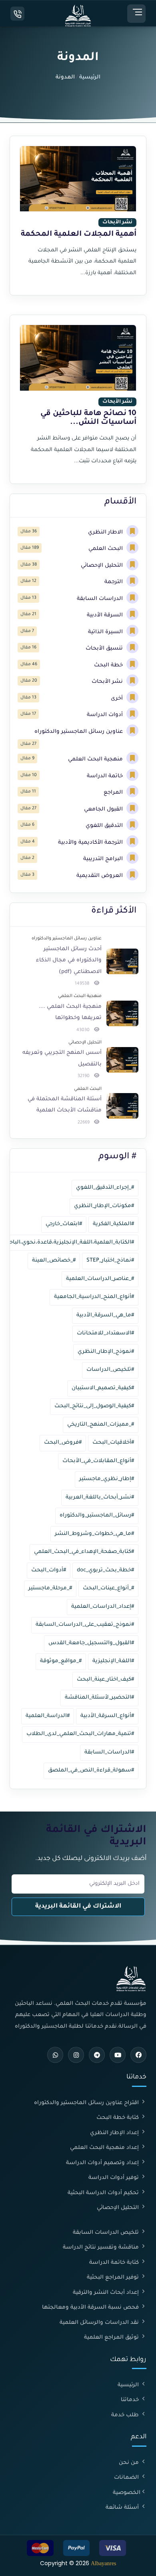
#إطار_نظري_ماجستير (107, 1479)
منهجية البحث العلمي (96, 759)
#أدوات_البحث (49, 1570)
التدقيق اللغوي (105, 826)
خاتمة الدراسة (106, 776)
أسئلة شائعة (123, 2508)
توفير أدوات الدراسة (114, 2178)
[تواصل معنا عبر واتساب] (55, 2055)
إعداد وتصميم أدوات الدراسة (103, 2163)
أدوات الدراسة (106, 715)
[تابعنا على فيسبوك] (138, 2055)
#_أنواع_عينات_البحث (108, 1588)
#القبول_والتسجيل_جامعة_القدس (91, 1643)
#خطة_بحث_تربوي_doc (105, 1570)
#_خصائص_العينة (54, 1261)
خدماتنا (131, 2400)
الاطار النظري (106, 533)
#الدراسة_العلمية (48, 1716)
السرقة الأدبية (106, 615)
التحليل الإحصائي (103, 566)
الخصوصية (127, 2493)
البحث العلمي (106, 549)
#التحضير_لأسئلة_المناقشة (99, 1698)
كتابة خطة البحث (118, 2118)
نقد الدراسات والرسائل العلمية (100, 2323)
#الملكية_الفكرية (113, 1224)
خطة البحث (109, 665)
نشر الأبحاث (108, 682)
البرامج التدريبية (104, 859)
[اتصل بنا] (17, 14)
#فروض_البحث (63, 1443)
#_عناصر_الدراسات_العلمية (100, 1279)
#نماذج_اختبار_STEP (110, 1261)
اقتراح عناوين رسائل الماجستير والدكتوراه (87, 2103)
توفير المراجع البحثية (114, 2278)
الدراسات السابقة (101, 599)
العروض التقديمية (100, 876)
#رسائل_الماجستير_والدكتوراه (97, 1516)
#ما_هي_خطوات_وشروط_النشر (94, 1534)
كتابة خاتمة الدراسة (115, 2263)
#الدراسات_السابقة (109, 1752)
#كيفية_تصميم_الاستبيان (103, 1388)
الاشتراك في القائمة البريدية (78, 1907)
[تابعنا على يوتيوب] (118, 2055)
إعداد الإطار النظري (115, 2133)
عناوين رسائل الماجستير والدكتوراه (79, 732)
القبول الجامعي (104, 810)
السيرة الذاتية (106, 632)
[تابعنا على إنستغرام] (76, 2055)
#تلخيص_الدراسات (110, 1370)
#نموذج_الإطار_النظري (106, 1352)
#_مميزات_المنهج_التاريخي (101, 1425)
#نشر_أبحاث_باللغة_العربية (100, 1498)
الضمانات (127, 2478)
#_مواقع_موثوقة (61, 1661)
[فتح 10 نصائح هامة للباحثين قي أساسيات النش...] (78, 399)
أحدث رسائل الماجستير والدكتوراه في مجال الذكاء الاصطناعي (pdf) (69, 961)
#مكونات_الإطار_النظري (104, 1206)
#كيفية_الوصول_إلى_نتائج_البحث (94, 1406)
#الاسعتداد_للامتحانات (105, 1333)
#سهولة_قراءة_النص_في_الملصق (91, 1770)
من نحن (130, 2463)
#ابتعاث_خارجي (64, 1224)
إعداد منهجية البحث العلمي (105, 2148)
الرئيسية (90, 77)
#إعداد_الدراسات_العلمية (103, 1607)
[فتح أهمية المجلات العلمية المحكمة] (78, 216)
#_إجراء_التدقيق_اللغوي (105, 1188)
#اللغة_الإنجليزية (113, 1661)
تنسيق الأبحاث (105, 649)
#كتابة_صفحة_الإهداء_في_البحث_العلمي (84, 1552)
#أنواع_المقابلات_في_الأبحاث (98, 1461)
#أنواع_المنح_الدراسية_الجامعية (94, 1297)
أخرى (118, 699)
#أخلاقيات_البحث (113, 1443)
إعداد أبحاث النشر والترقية (107, 2293)
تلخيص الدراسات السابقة (107, 2233)
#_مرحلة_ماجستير (50, 1588)
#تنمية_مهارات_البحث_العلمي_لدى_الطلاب (80, 1734)
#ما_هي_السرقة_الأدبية (105, 1315)
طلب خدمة (126, 2415)
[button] (136, 14)
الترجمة (114, 582)
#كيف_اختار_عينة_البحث (105, 1680)
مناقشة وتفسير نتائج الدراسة (102, 2248)
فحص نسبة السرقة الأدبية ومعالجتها (91, 2308)
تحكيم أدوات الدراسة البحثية (104, 2193)
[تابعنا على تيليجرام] (97, 2055)
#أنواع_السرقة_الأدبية (107, 1716)
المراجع (114, 793)
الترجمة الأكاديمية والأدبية (91, 843)
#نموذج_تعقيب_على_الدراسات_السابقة (85, 1625)
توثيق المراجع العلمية (112, 2338)
